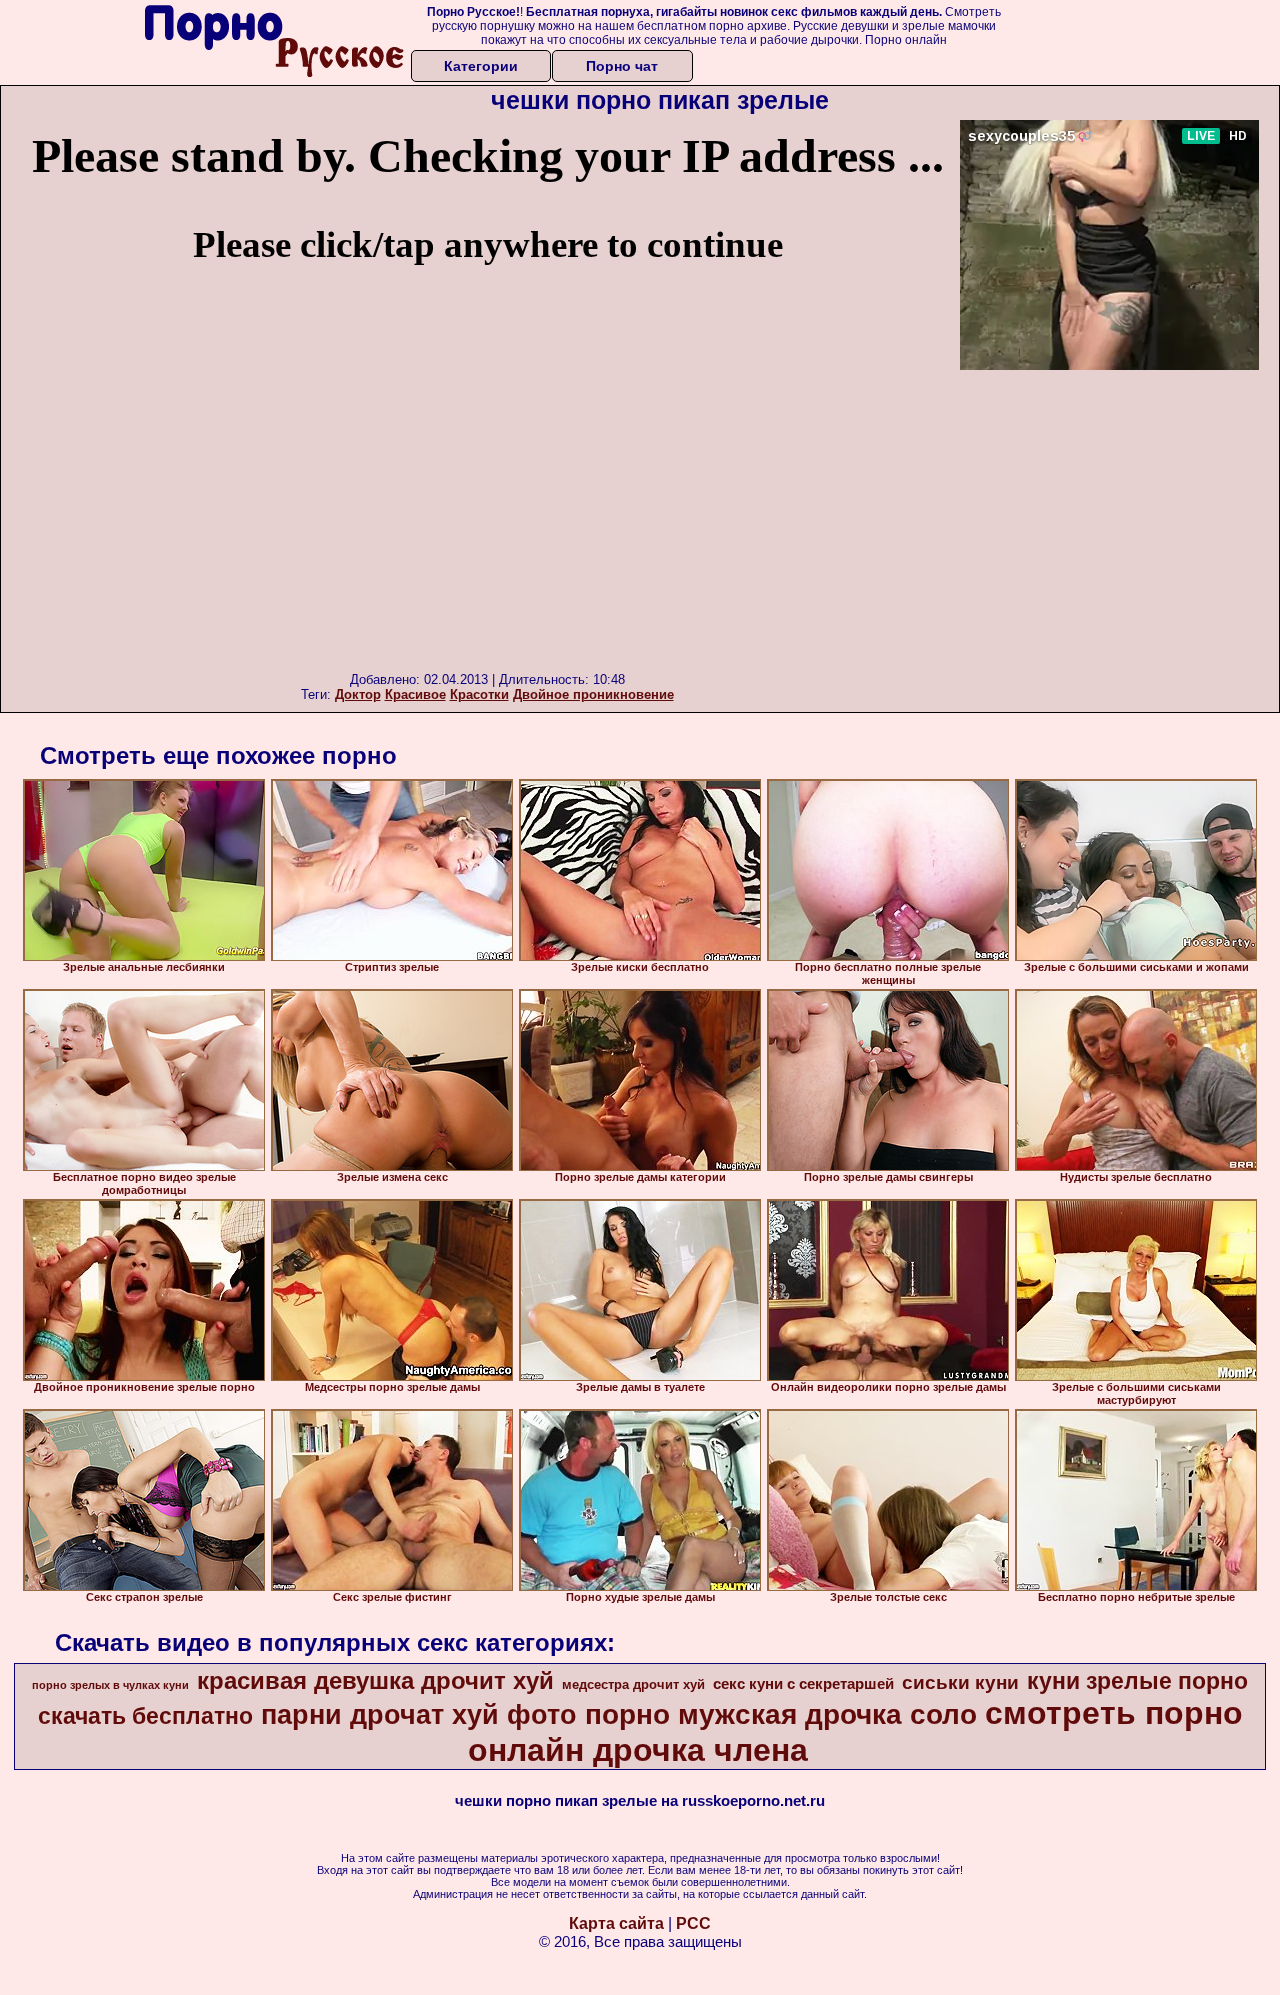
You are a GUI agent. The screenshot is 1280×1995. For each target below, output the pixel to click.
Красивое (415, 694)
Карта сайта (616, 1923)
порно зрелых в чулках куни (110, 1685)
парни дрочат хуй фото (419, 1715)
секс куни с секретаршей (803, 1684)
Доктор (358, 694)
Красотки (479, 694)
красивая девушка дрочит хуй (375, 1680)
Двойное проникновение (593, 694)
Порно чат (622, 66)
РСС (693, 1923)
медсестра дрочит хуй (633, 1684)
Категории (481, 66)
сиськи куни (960, 1682)
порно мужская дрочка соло (781, 1714)
